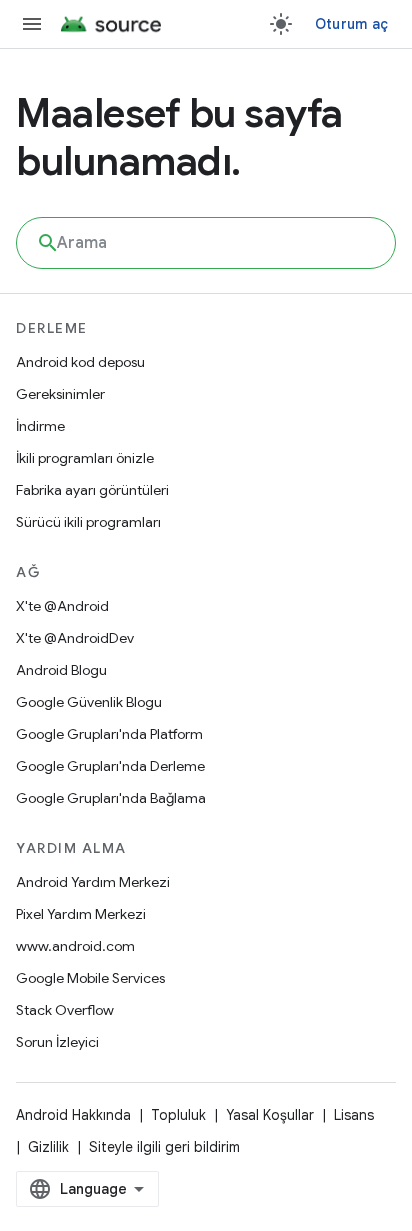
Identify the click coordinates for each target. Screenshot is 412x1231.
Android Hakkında (73, 1115)
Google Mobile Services (90, 978)
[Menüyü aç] (32, 24)
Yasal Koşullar (270, 1115)
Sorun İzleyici (57, 1042)
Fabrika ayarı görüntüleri (92, 490)
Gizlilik (48, 1147)
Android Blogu (61, 670)
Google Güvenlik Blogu (89, 702)
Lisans (354, 1115)
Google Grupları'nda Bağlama (111, 798)
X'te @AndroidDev (75, 638)
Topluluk (178, 1115)
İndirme (40, 426)
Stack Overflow (65, 1010)
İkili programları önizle (85, 458)
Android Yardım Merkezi (93, 882)
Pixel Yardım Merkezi (81, 914)
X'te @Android (62, 606)
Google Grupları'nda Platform (109, 734)
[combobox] (206, 243)
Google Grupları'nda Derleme (110, 766)
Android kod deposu (80, 362)
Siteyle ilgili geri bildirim (164, 1147)
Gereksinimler (60, 394)
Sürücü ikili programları (88, 522)
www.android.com (75, 946)
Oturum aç (351, 24)
